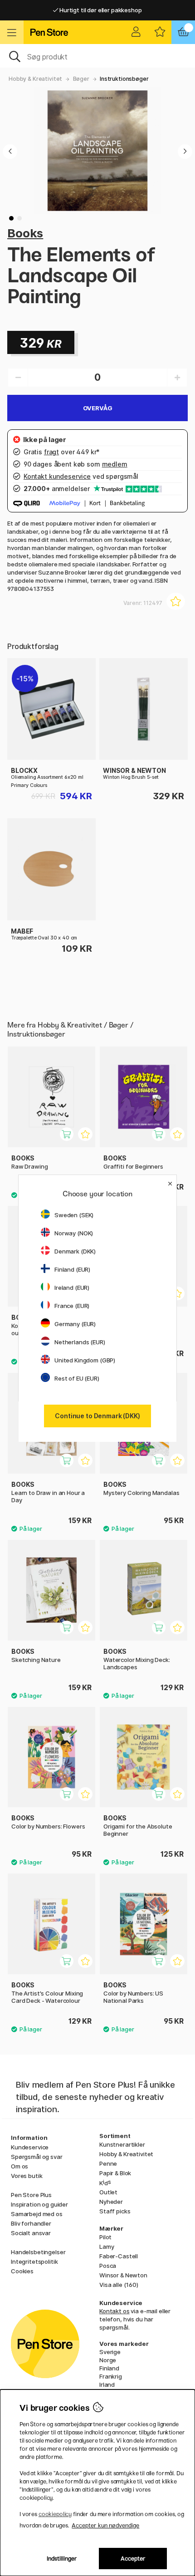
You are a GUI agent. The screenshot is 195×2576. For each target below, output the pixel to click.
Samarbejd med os (37, 2214)
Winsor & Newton (123, 2275)
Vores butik (27, 2176)
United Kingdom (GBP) (85, 1360)
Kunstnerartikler (122, 2144)
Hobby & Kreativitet (35, 79)
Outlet (108, 2192)
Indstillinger (62, 2559)
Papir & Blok (115, 2173)
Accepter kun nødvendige (105, 2525)
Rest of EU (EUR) (77, 1378)
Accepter (133, 2559)
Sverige (110, 2352)
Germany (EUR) (75, 1324)
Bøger (81, 79)
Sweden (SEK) (74, 1215)
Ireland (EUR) (72, 1288)
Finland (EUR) (72, 1269)
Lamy (107, 2247)
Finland (109, 2368)
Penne (108, 2163)
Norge (108, 2360)
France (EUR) (72, 1306)
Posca (108, 2266)
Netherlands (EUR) (80, 1342)
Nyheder (111, 2202)
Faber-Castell (119, 2256)
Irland (107, 2384)
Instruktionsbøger (124, 79)
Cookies (22, 2271)
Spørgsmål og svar (37, 2157)
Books (25, 233)
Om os (19, 2166)
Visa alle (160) (119, 2285)
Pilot (105, 2237)
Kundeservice (30, 2147)
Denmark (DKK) (75, 1251)
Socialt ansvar (31, 2233)
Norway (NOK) (74, 1233)
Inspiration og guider (39, 2204)
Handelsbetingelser (38, 2252)
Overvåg (98, 408)
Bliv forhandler (31, 2223)
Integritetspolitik (34, 2261)
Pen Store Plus (31, 2195)
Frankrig (111, 2376)
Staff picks (115, 2211)
